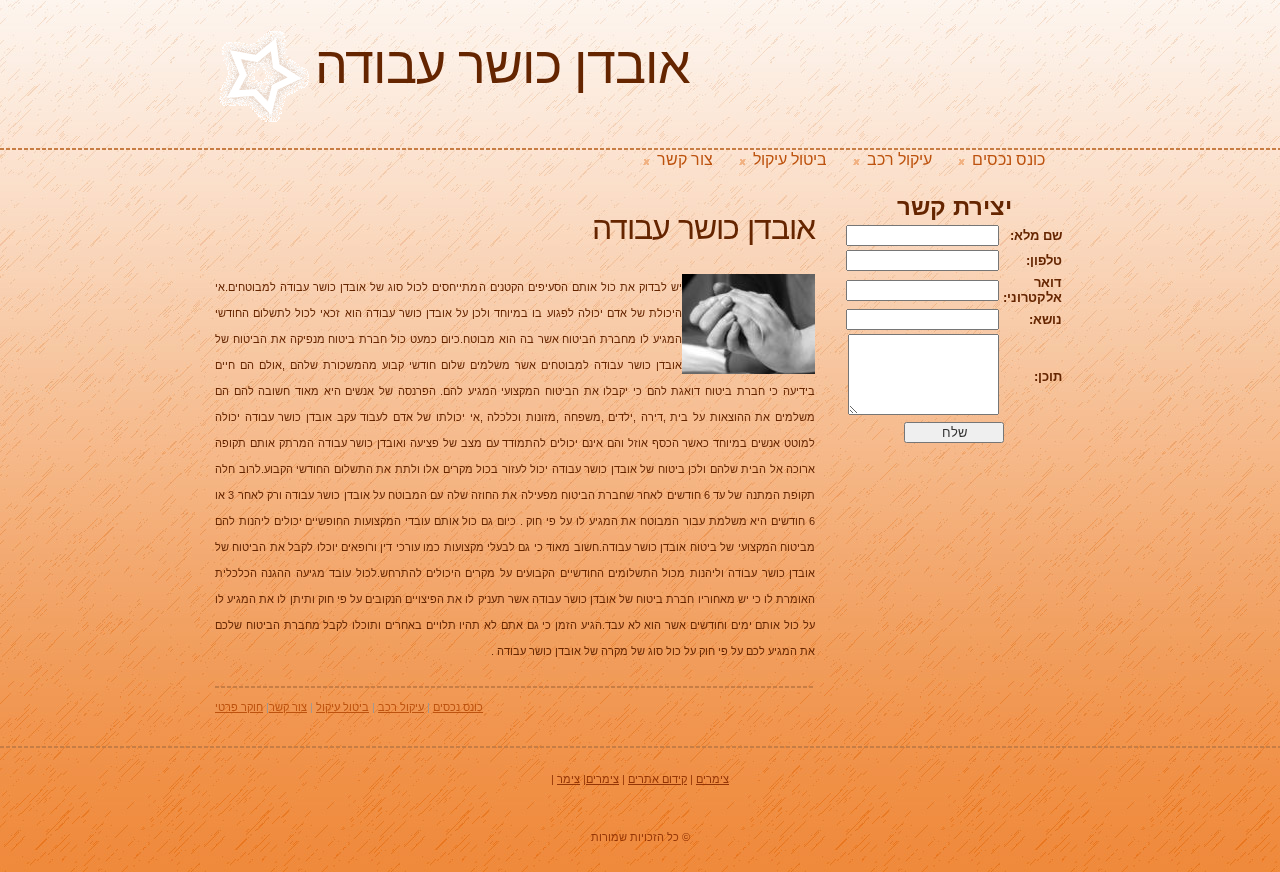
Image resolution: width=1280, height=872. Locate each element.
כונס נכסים (1008, 159)
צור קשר (685, 159)
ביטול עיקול (790, 159)
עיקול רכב (899, 159)
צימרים (712, 779)
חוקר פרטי (239, 707)
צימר (568, 779)
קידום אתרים (657, 779)
